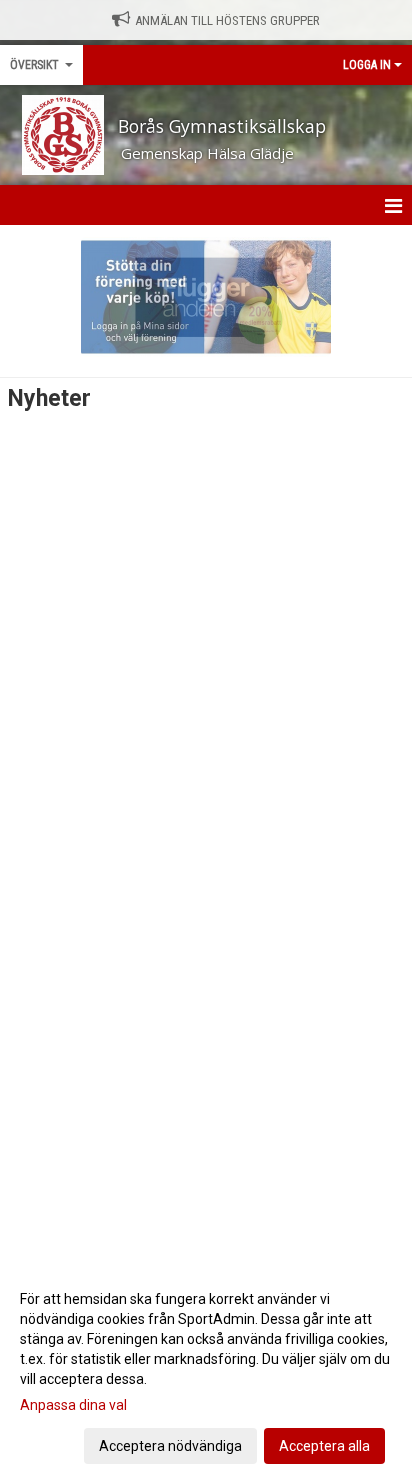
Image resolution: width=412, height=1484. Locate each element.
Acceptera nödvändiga (170, 1446)
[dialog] (206, 1371)
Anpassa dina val (73, 1405)
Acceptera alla (324, 1446)
